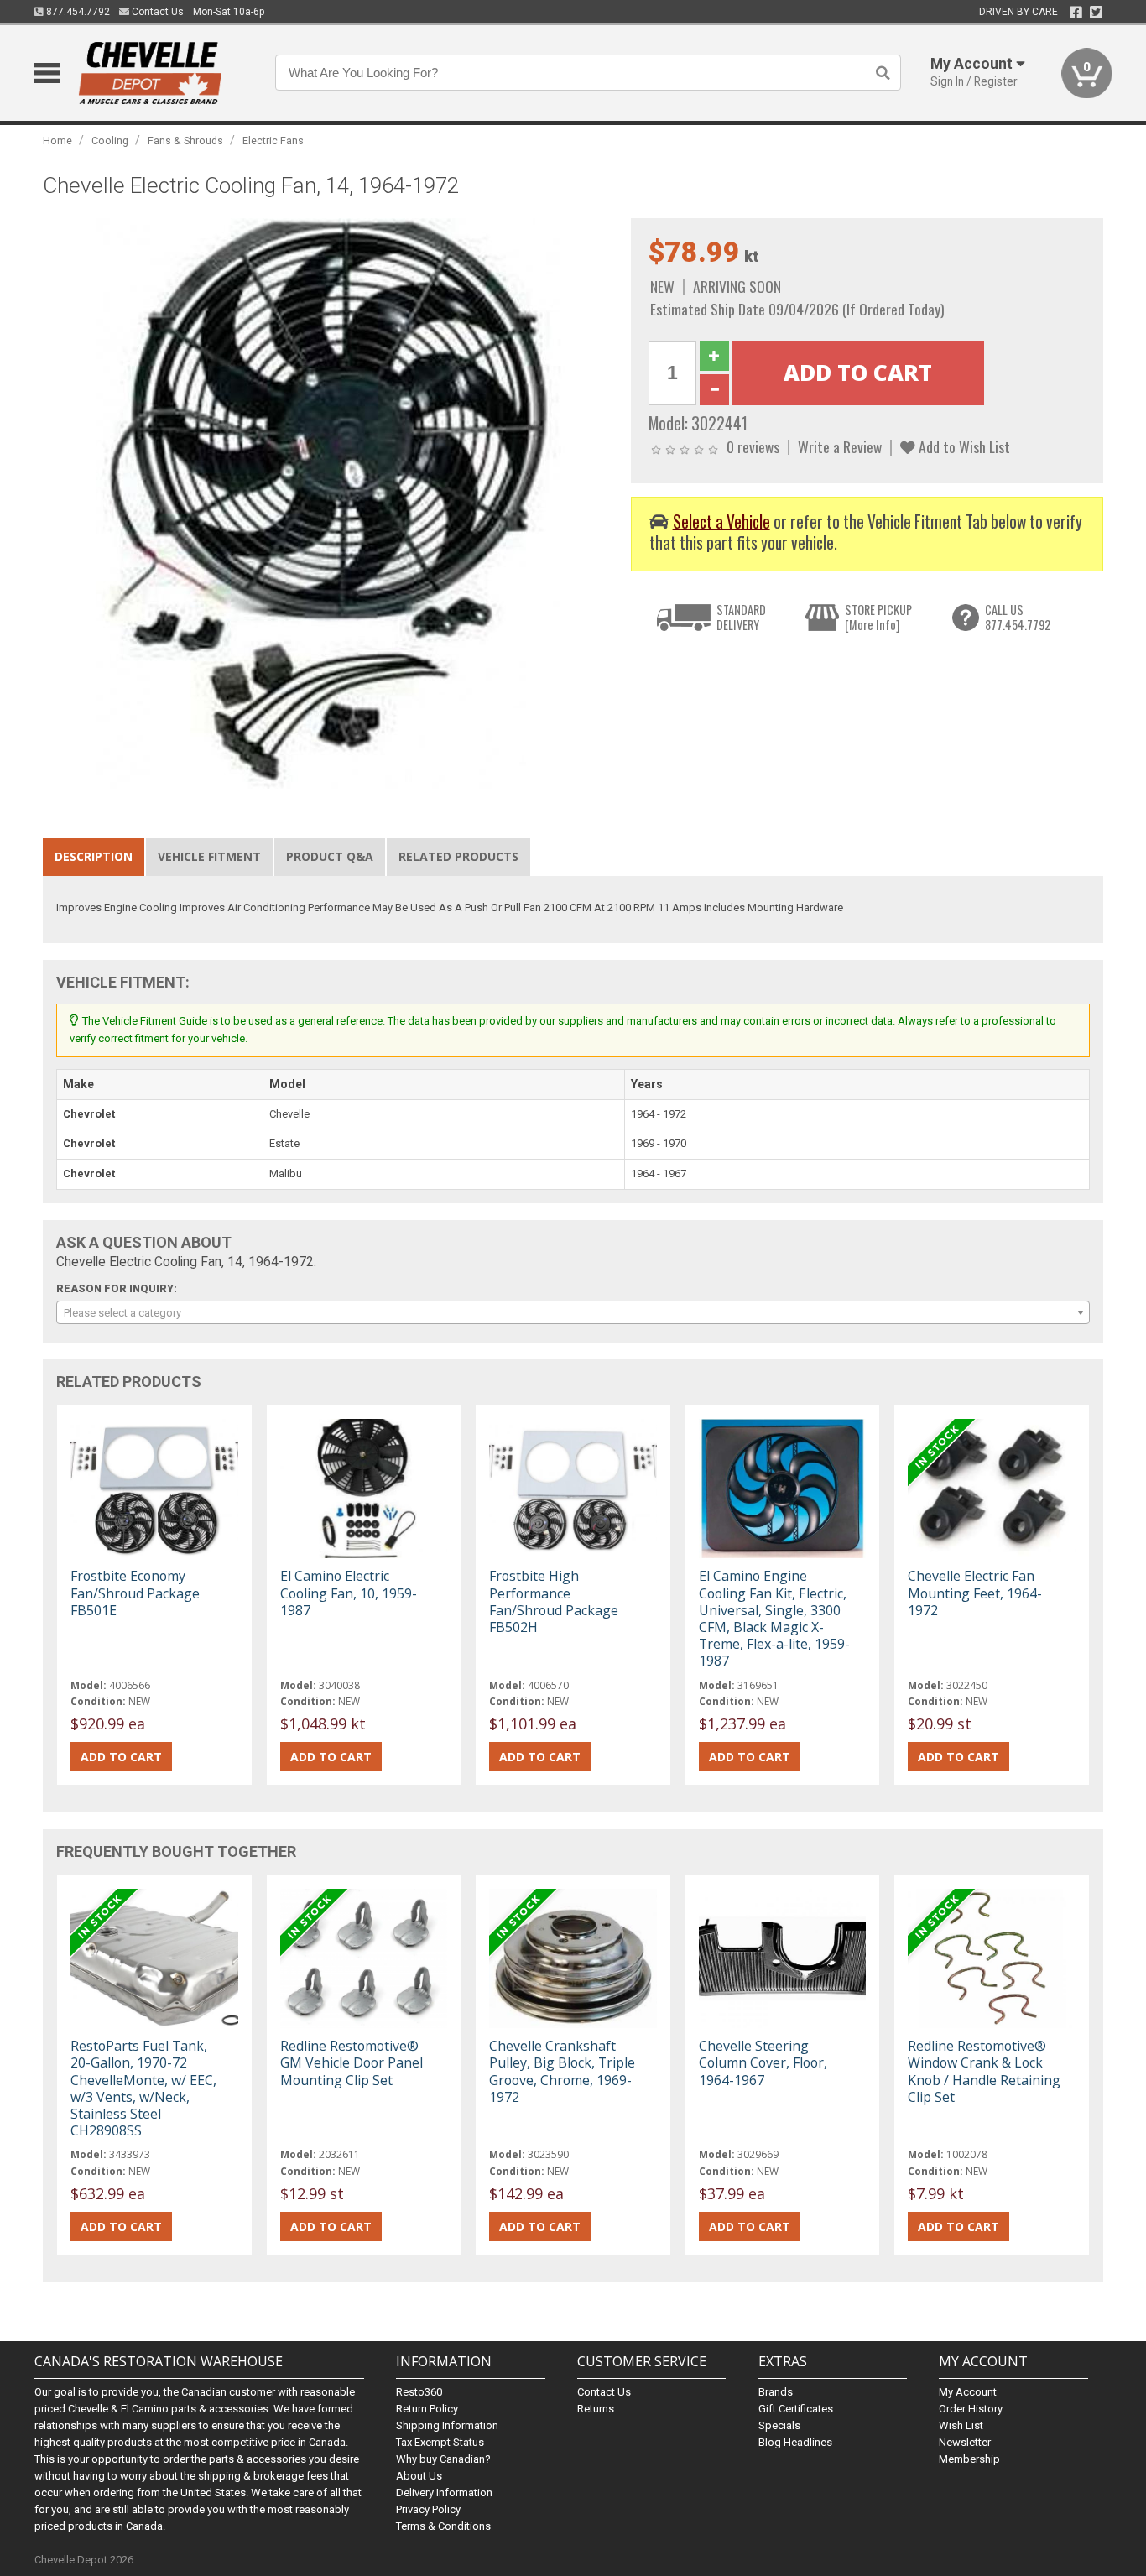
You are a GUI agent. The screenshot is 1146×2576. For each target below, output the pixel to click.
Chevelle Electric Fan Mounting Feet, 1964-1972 (975, 1593)
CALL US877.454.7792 (1018, 617)
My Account (968, 2392)
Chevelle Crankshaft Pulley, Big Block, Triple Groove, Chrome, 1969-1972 (562, 2071)
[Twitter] (1096, 13)
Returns (596, 2409)
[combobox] (573, 1312)
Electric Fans (273, 141)
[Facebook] (1076, 13)
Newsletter (965, 2442)
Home (57, 141)
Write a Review (840, 446)
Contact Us (156, 12)
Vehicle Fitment (209, 856)
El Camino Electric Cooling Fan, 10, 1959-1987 (349, 1593)
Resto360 (419, 2392)
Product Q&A (330, 856)
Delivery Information (444, 2493)
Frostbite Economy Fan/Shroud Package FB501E (135, 1593)
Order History (971, 2409)
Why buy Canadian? (443, 2459)
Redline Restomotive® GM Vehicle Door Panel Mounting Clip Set (352, 2062)
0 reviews (753, 446)
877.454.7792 (77, 12)
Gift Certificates (796, 2409)
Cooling (110, 141)
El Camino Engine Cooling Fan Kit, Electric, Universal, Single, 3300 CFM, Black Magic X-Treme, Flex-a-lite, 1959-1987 (774, 1618)
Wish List (961, 2425)
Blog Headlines (795, 2442)
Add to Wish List (963, 446)
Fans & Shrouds (185, 141)
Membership (969, 2459)
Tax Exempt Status (440, 2442)
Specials (779, 2425)
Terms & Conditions (443, 2526)
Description (94, 856)
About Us (419, 2476)
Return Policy (427, 2409)
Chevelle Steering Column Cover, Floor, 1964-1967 (763, 2062)
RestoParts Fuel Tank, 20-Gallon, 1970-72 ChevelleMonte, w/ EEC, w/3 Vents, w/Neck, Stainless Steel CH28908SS (143, 2088)
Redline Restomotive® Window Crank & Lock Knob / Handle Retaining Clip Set (984, 2071)
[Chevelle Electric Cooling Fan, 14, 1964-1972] (328, 503)
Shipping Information (447, 2425)
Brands (776, 2392)
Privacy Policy (428, 2509)
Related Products (458, 856)
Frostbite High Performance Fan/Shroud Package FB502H (554, 1601)
